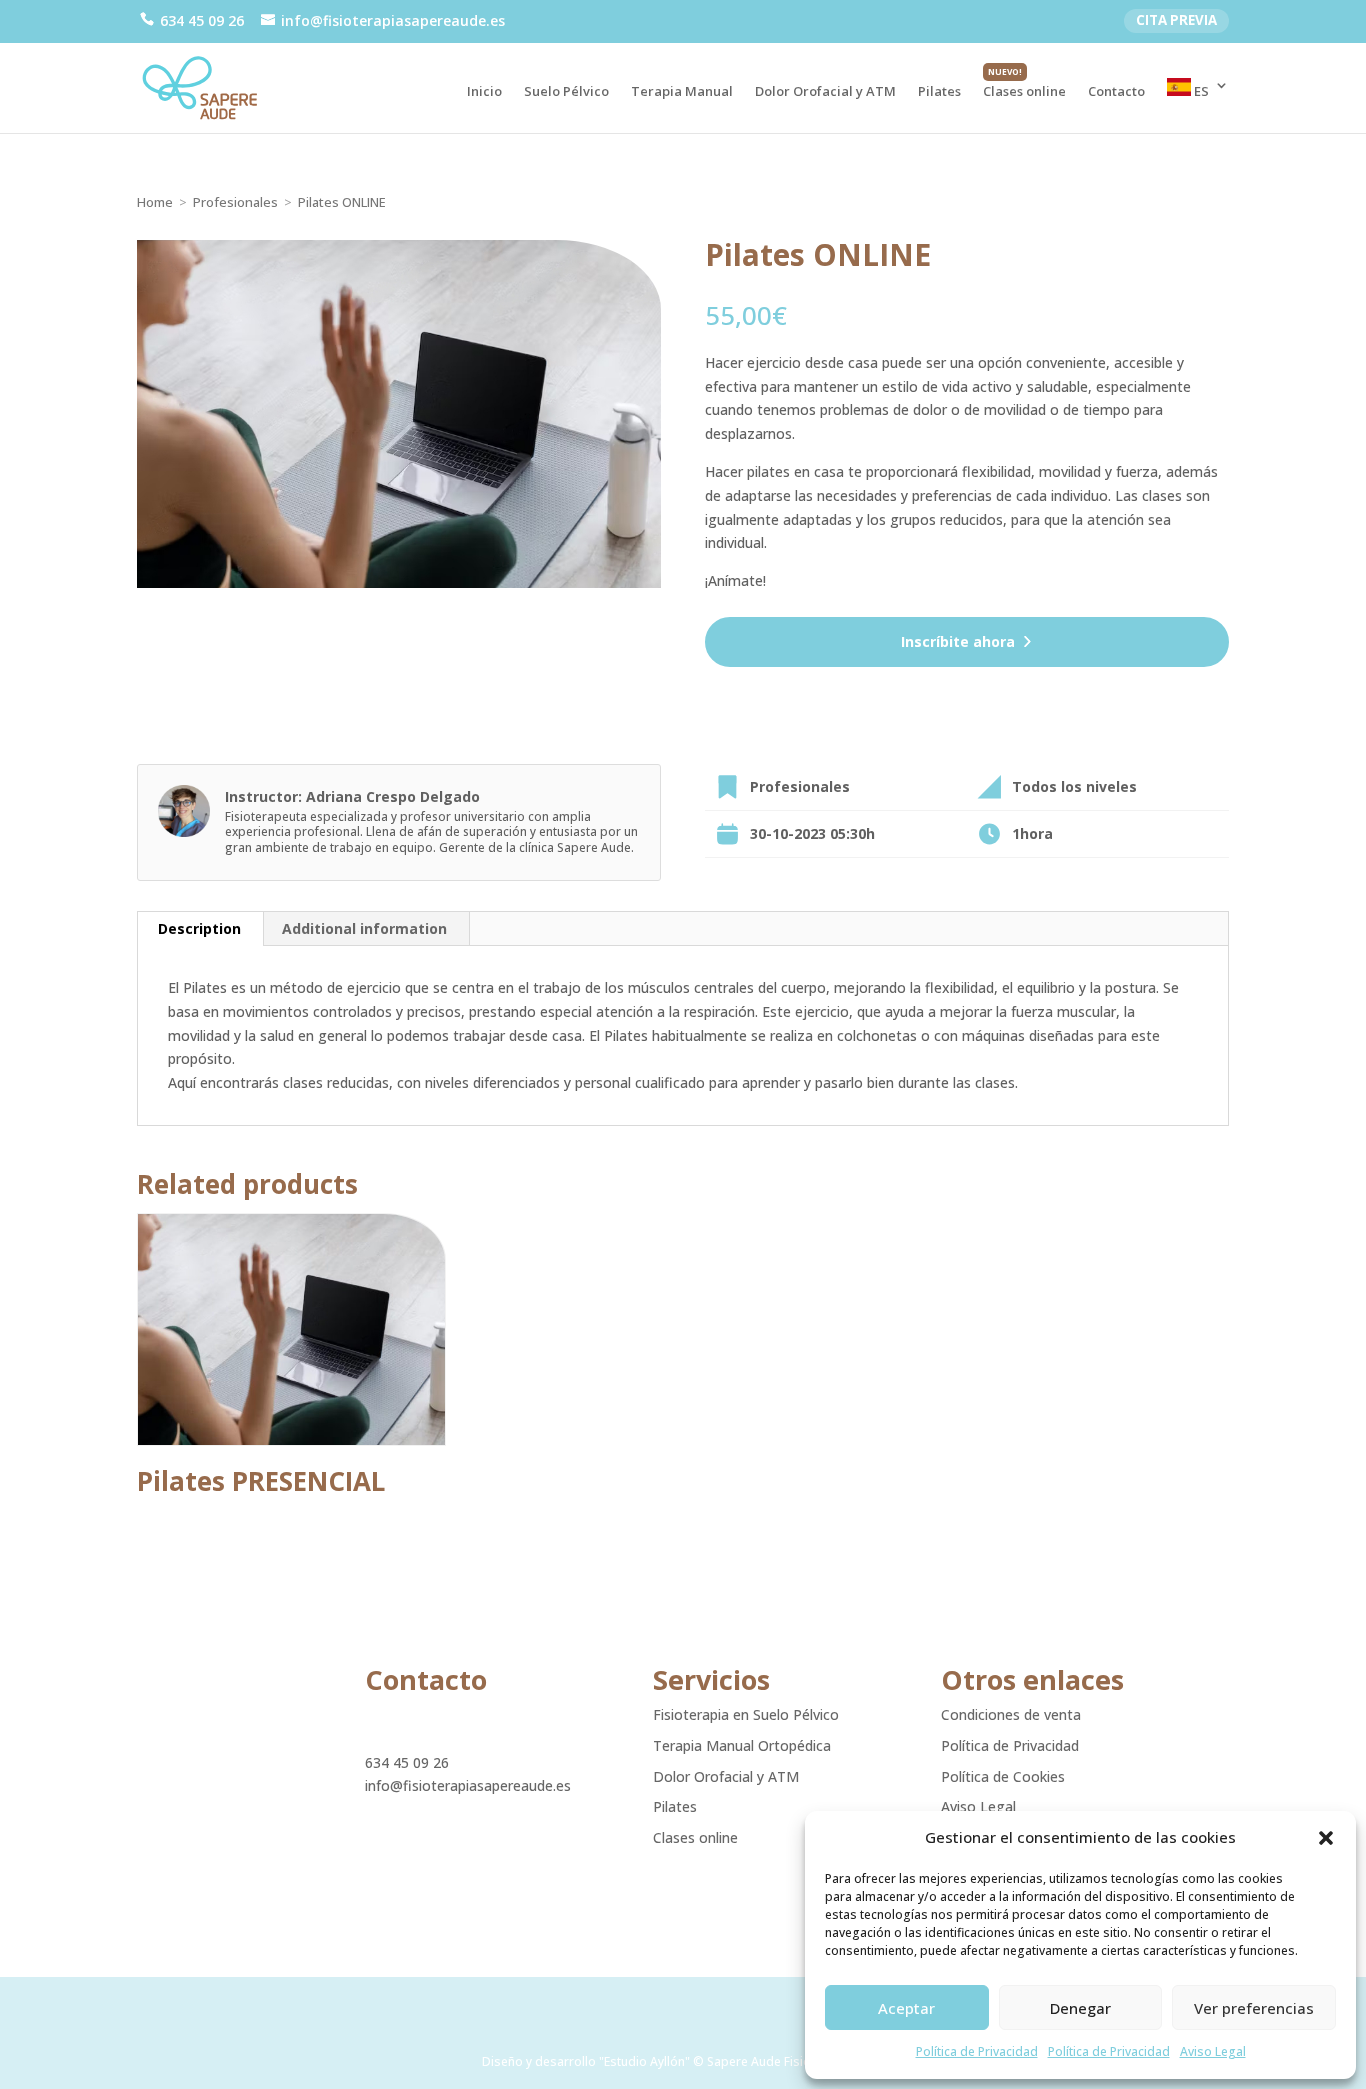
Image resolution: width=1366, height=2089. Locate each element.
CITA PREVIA (1176, 20)
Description (199, 928)
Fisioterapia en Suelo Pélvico (746, 1714)
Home (155, 202)
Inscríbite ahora (958, 641)
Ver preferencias (1254, 2008)
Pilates (939, 92)
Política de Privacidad (977, 2051)
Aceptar (906, 2008)
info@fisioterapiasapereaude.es (468, 1785)
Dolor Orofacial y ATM (825, 92)
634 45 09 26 (407, 1762)
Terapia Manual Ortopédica (742, 1745)
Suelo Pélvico (566, 92)
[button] (1326, 1838)
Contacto (1116, 92)
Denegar (1080, 2008)
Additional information (364, 928)
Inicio (484, 92)
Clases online (1024, 92)
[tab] (200, 929)
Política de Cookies (1003, 1776)
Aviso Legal (1213, 2051)
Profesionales (235, 202)
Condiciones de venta (1011, 1714)
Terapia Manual (682, 92)
